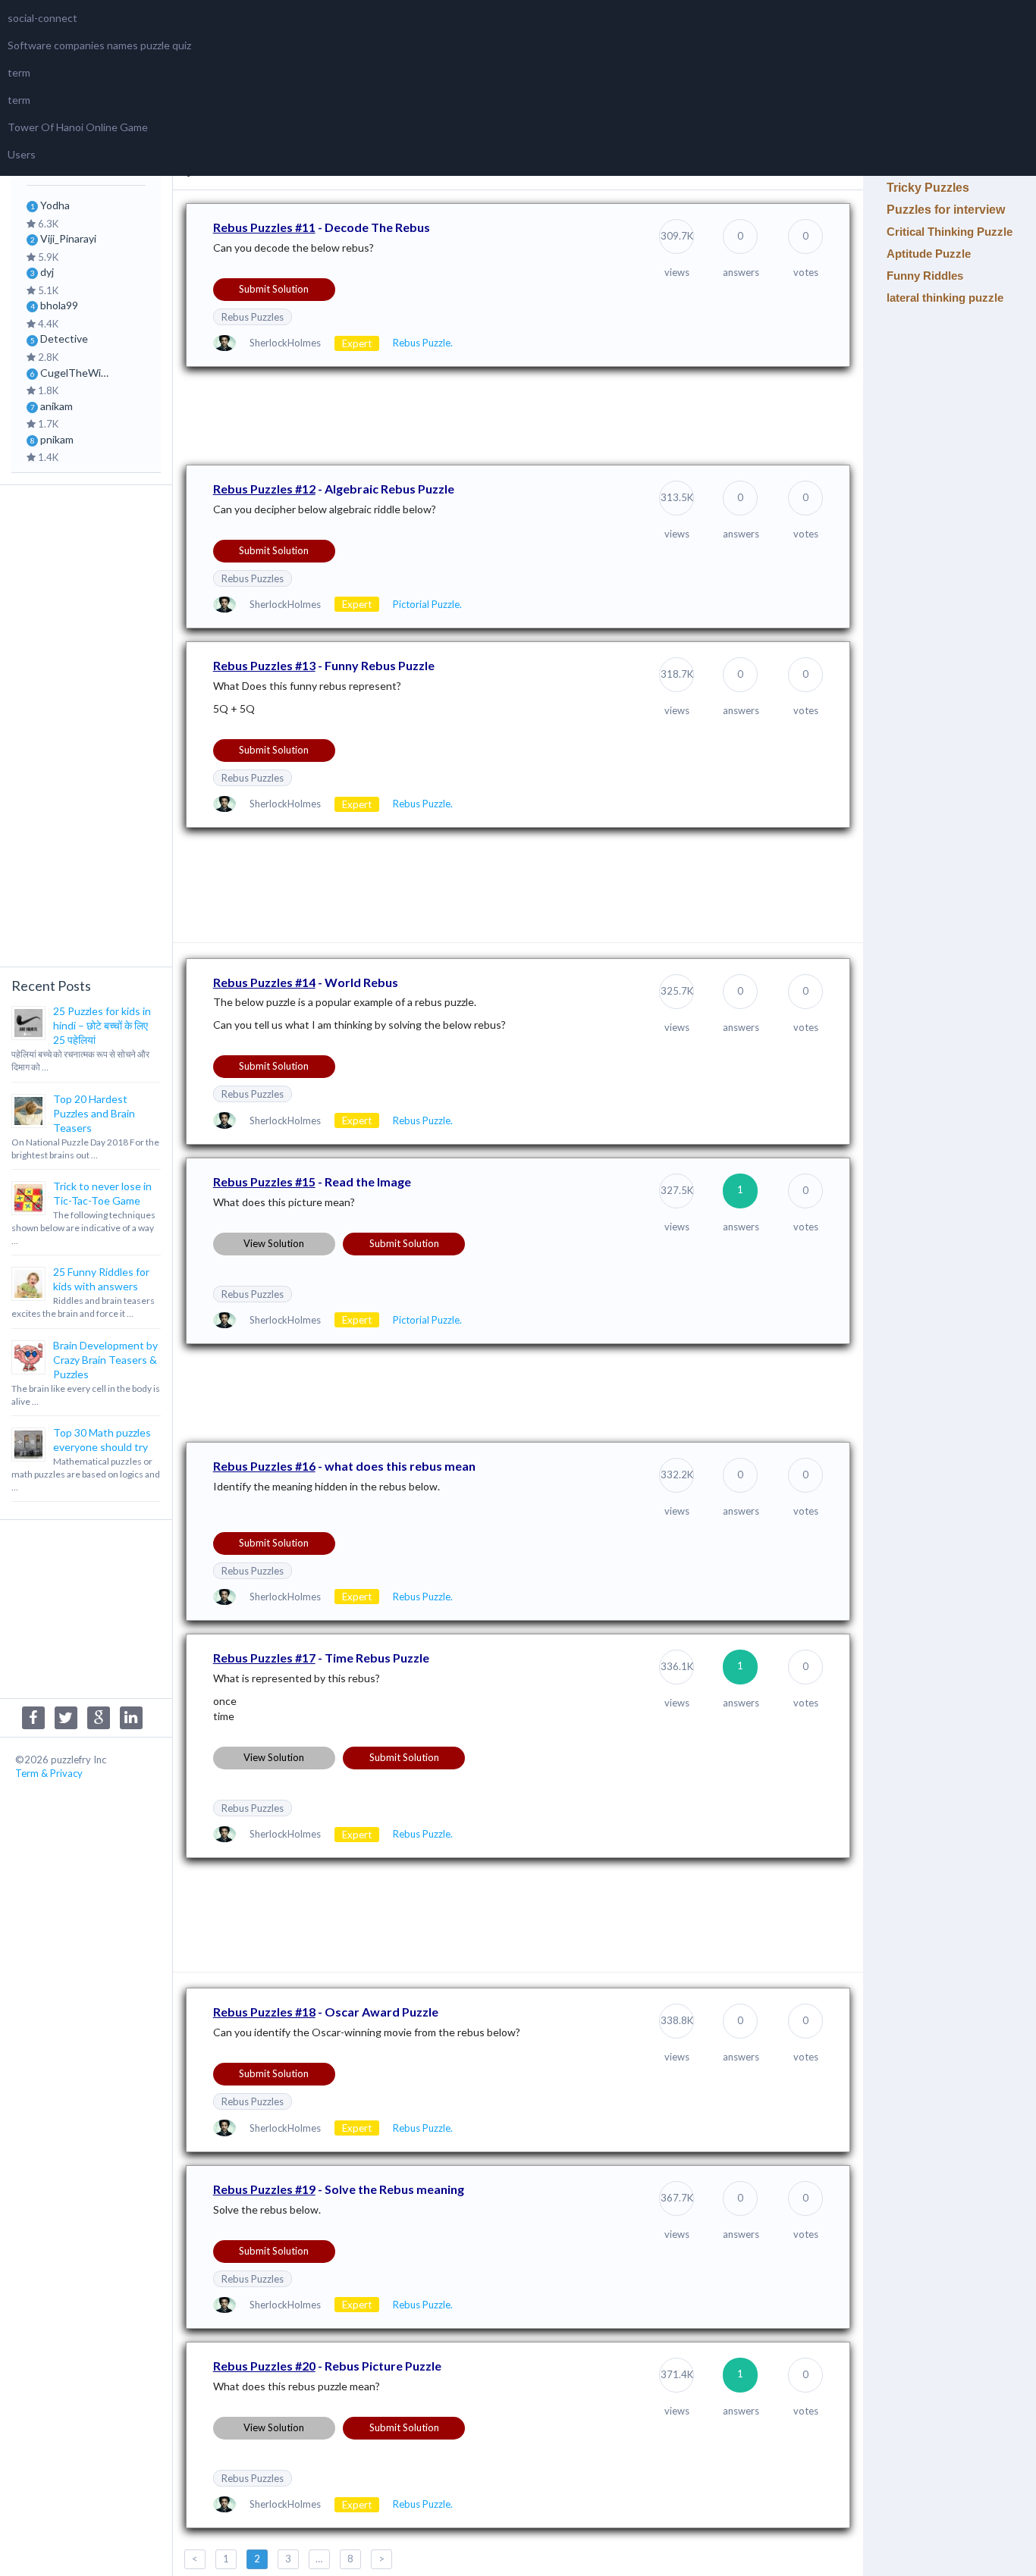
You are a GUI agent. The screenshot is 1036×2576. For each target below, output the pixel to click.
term (19, 72)
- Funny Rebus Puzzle (324, 665)
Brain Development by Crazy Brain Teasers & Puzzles (105, 1360)
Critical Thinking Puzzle (950, 232)
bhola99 (59, 305)
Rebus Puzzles (253, 317)
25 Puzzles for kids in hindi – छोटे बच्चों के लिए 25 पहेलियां (102, 1025)
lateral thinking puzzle (945, 298)
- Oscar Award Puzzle (326, 2012)
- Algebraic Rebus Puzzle (334, 489)
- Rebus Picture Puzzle (327, 2366)
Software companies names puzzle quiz (99, 45)
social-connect (42, 18)
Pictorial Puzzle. (427, 604)
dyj (47, 272)
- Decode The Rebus (322, 227)
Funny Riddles (925, 276)
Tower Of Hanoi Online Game (78, 127)
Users (22, 154)
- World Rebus (306, 982)
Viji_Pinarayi (68, 238)
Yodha (55, 205)
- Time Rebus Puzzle (321, 1658)
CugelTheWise (76, 373)
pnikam (57, 439)
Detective (64, 338)
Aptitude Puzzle (929, 254)
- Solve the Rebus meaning (339, 2189)
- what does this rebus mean (344, 1466)
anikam (57, 406)
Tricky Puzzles (928, 188)
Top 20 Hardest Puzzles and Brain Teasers (94, 1113)
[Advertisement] (86, 724)
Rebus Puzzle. (423, 343)
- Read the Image (312, 1181)
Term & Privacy (49, 1773)
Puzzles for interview (946, 210)
